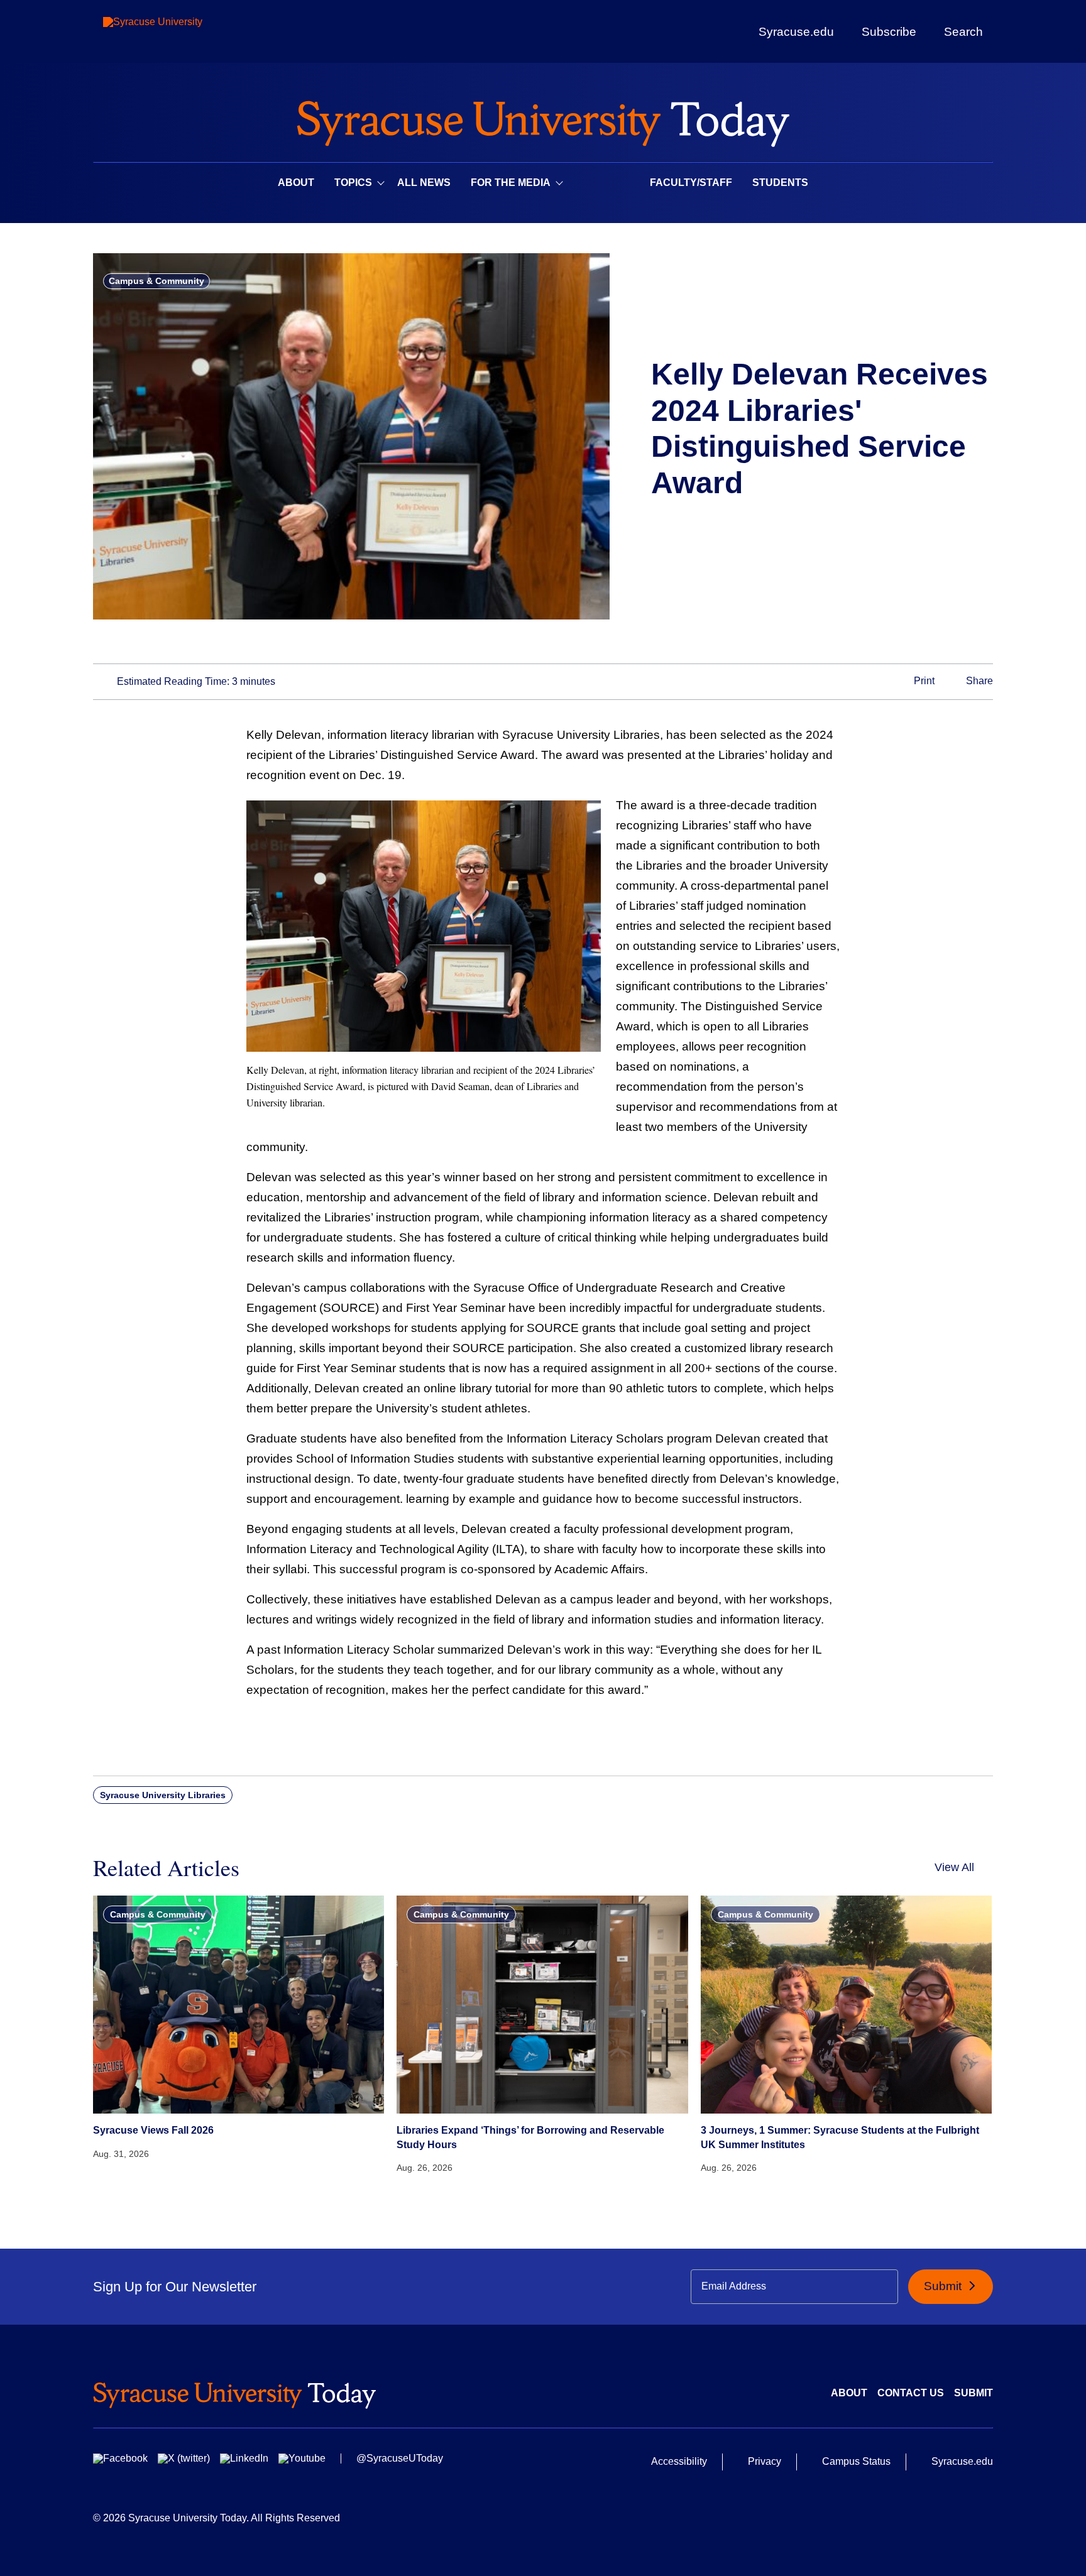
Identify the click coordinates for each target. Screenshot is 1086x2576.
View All (954, 1867)
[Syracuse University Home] (543, 120)
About (296, 183)
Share (978, 681)
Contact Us (911, 2393)
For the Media (511, 183)
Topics (353, 183)
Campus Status (856, 2461)
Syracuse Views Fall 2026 (153, 2130)
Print (923, 681)
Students (780, 183)
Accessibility (679, 2461)
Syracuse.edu (796, 32)
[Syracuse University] (182, 32)
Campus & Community (156, 281)
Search (963, 31)
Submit (944, 2286)
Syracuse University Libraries (163, 1795)
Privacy (765, 2461)
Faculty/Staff (691, 183)
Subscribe (889, 31)
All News (424, 183)
